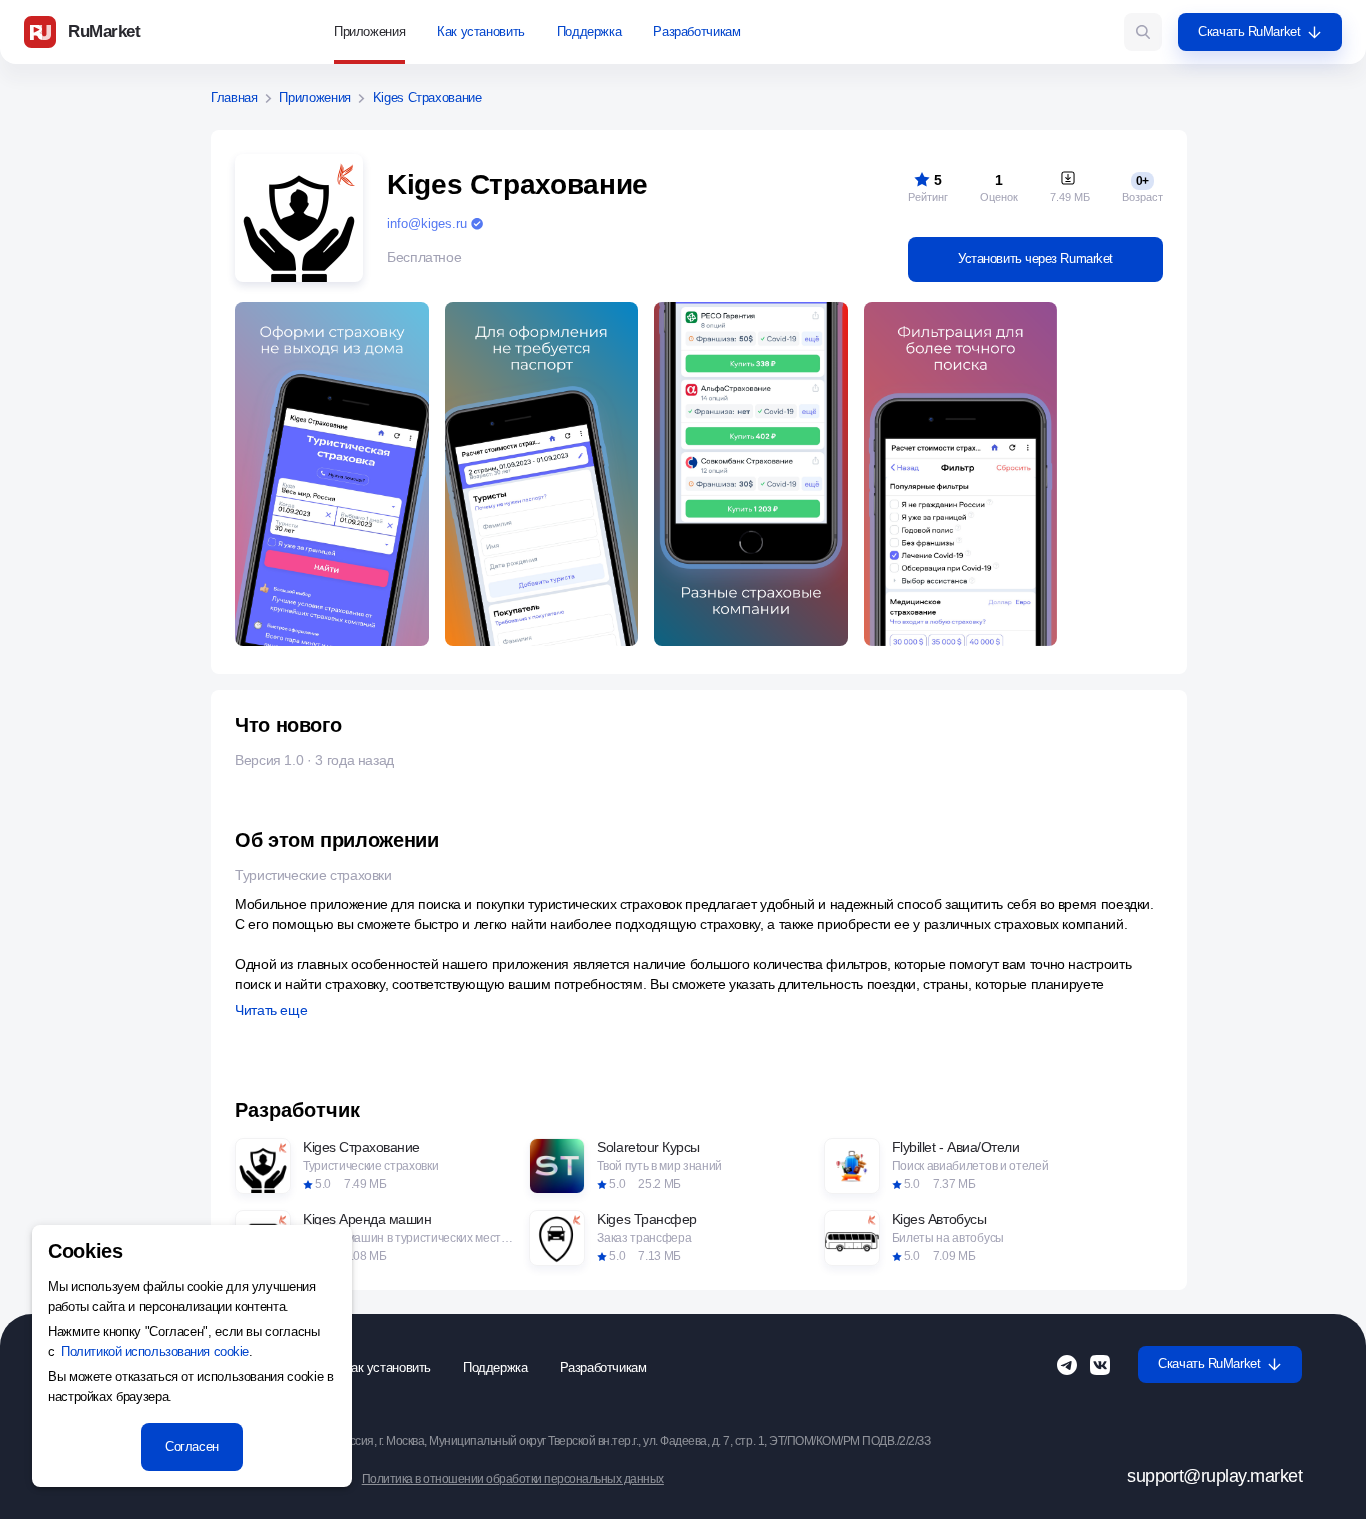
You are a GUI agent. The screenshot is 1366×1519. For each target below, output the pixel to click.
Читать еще (271, 1010)
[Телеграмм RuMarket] (1067, 1365)
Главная (234, 98)
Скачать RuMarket (1249, 31)
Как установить (481, 31)
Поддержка (589, 31)
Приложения (369, 31)
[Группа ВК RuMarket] (1100, 1365)
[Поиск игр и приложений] (1143, 32)
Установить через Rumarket (1035, 258)
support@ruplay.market (1214, 1476)
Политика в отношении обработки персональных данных (513, 1479)
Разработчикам (696, 31)
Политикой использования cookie (155, 1351)
